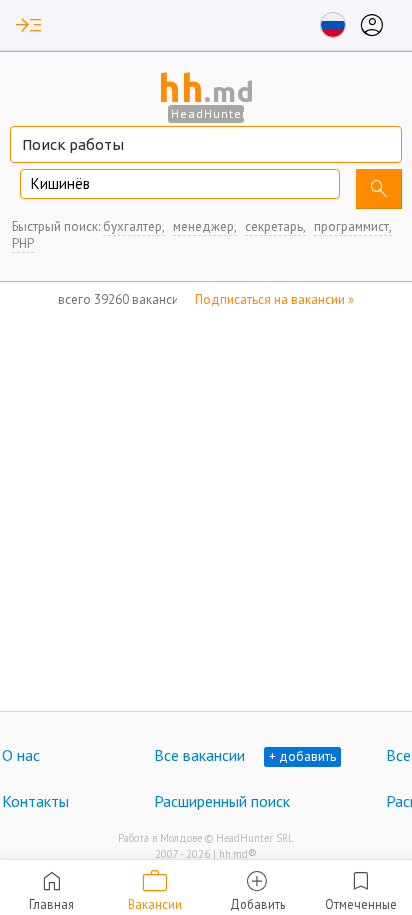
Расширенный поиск (222, 801)
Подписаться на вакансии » (274, 299)
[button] (29, 25)
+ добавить (302, 756)
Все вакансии (199, 755)
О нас (21, 755)
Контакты (35, 801)
